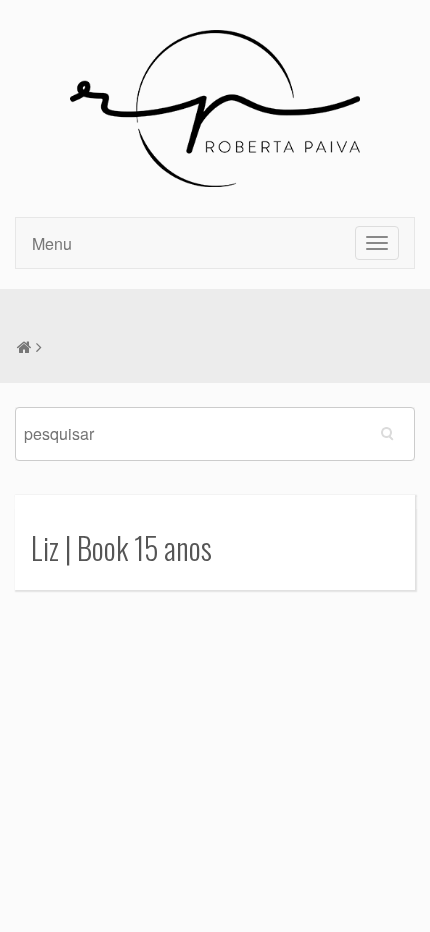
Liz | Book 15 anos (121, 547)
